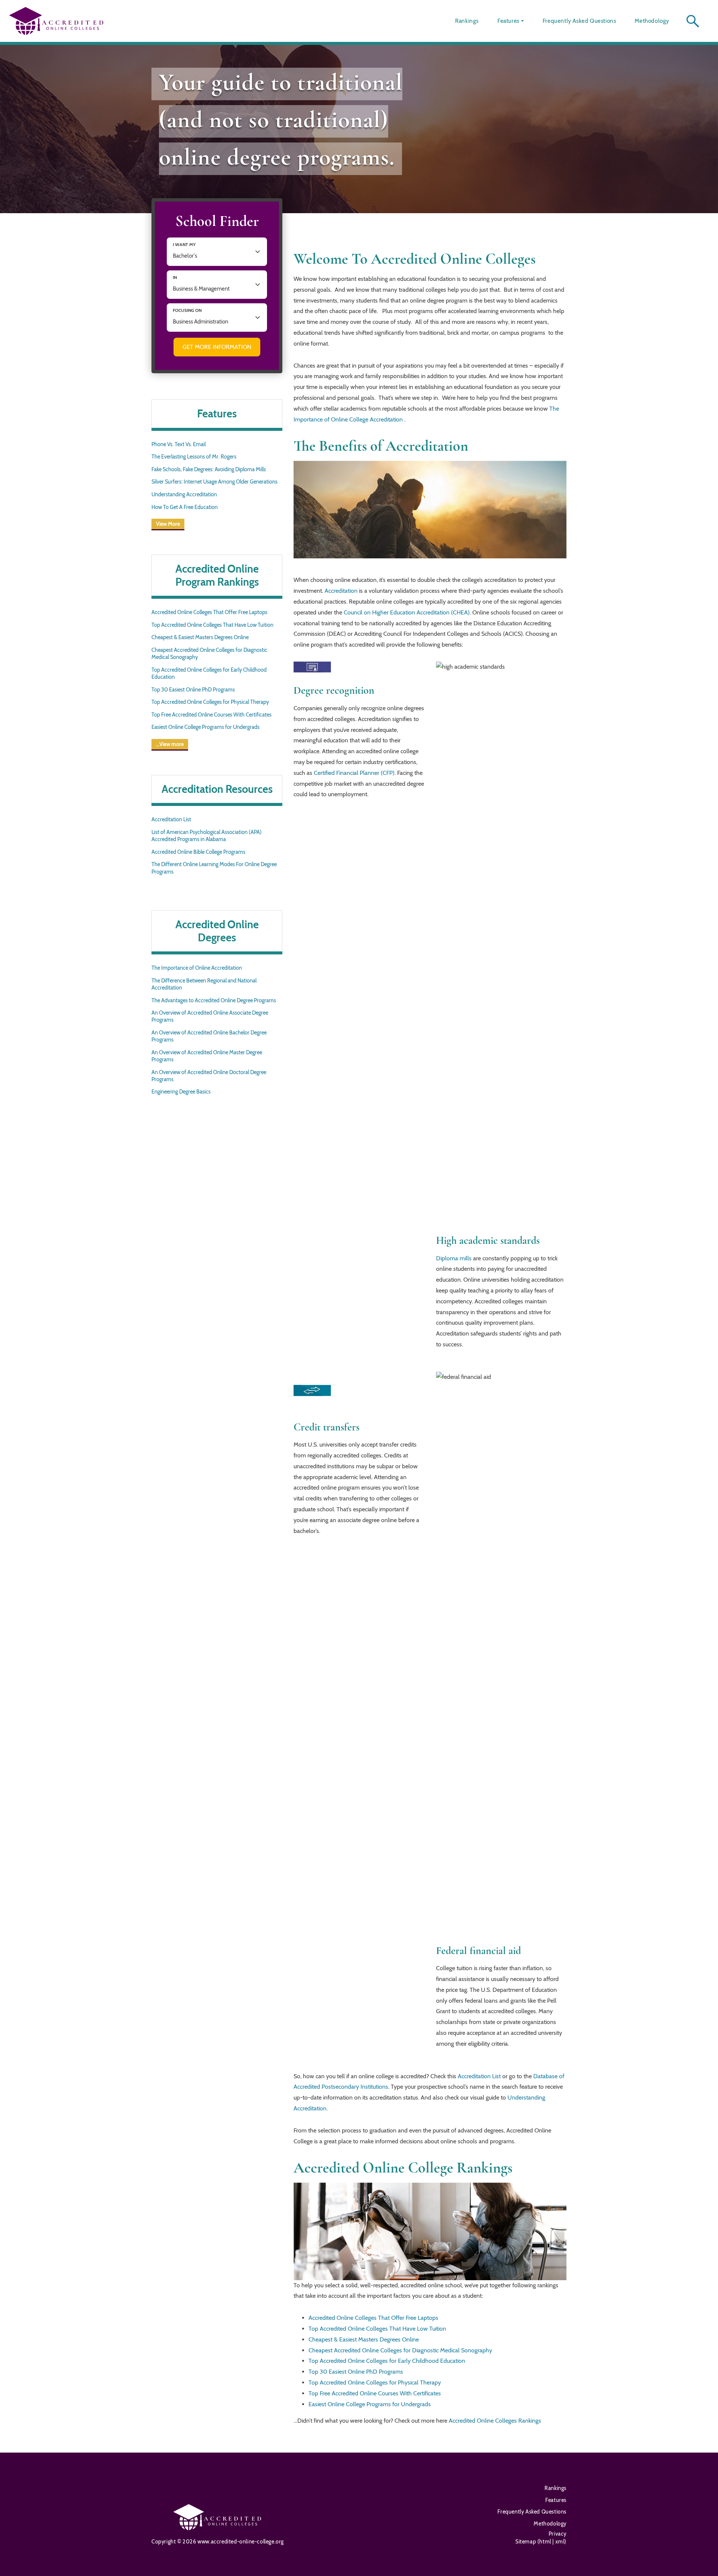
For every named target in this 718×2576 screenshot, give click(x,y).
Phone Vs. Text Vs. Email (179, 444)
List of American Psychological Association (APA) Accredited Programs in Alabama (207, 836)
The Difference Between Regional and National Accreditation (204, 984)
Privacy (558, 2534)
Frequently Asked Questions (579, 21)
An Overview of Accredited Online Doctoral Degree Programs (209, 1076)
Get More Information (217, 347)
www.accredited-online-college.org (241, 2542)
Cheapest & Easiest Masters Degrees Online (200, 637)
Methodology (652, 21)
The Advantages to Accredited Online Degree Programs (214, 1000)
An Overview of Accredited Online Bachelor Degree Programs (209, 1036)
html (546, 2542)
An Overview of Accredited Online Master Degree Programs (207, 1056)
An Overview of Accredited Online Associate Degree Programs (210, 1016)
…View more (170, 744)
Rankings (467, 21)
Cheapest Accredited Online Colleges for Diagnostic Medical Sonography (209, 654)
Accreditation (341, 591)
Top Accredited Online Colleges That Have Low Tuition (212, 625)
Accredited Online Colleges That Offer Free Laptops (209, 612)
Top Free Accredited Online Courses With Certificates (211, 715)
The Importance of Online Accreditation (197, 968)
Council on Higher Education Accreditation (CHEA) (407, 612)
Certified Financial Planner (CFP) (354, 773)
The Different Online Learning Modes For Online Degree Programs (214, 868)
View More (168, 524)
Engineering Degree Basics (181, 1092)
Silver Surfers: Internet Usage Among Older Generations (214, 482)
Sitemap (526, 2542)
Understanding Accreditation (184, 494)
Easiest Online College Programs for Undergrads (205, 727)
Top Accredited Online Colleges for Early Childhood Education (209, 673)
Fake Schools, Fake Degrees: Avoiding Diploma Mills (209, 469)
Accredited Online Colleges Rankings (495, 2421)
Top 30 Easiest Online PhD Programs (193, 690)
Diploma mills (454, 1258)
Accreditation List (171, 819)
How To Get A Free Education (185, 507)
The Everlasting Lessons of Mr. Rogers (194, 457)
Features (508, 21)
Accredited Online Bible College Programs (198, 852)
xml (559, 2542)
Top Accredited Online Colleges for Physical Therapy (210, 702)
